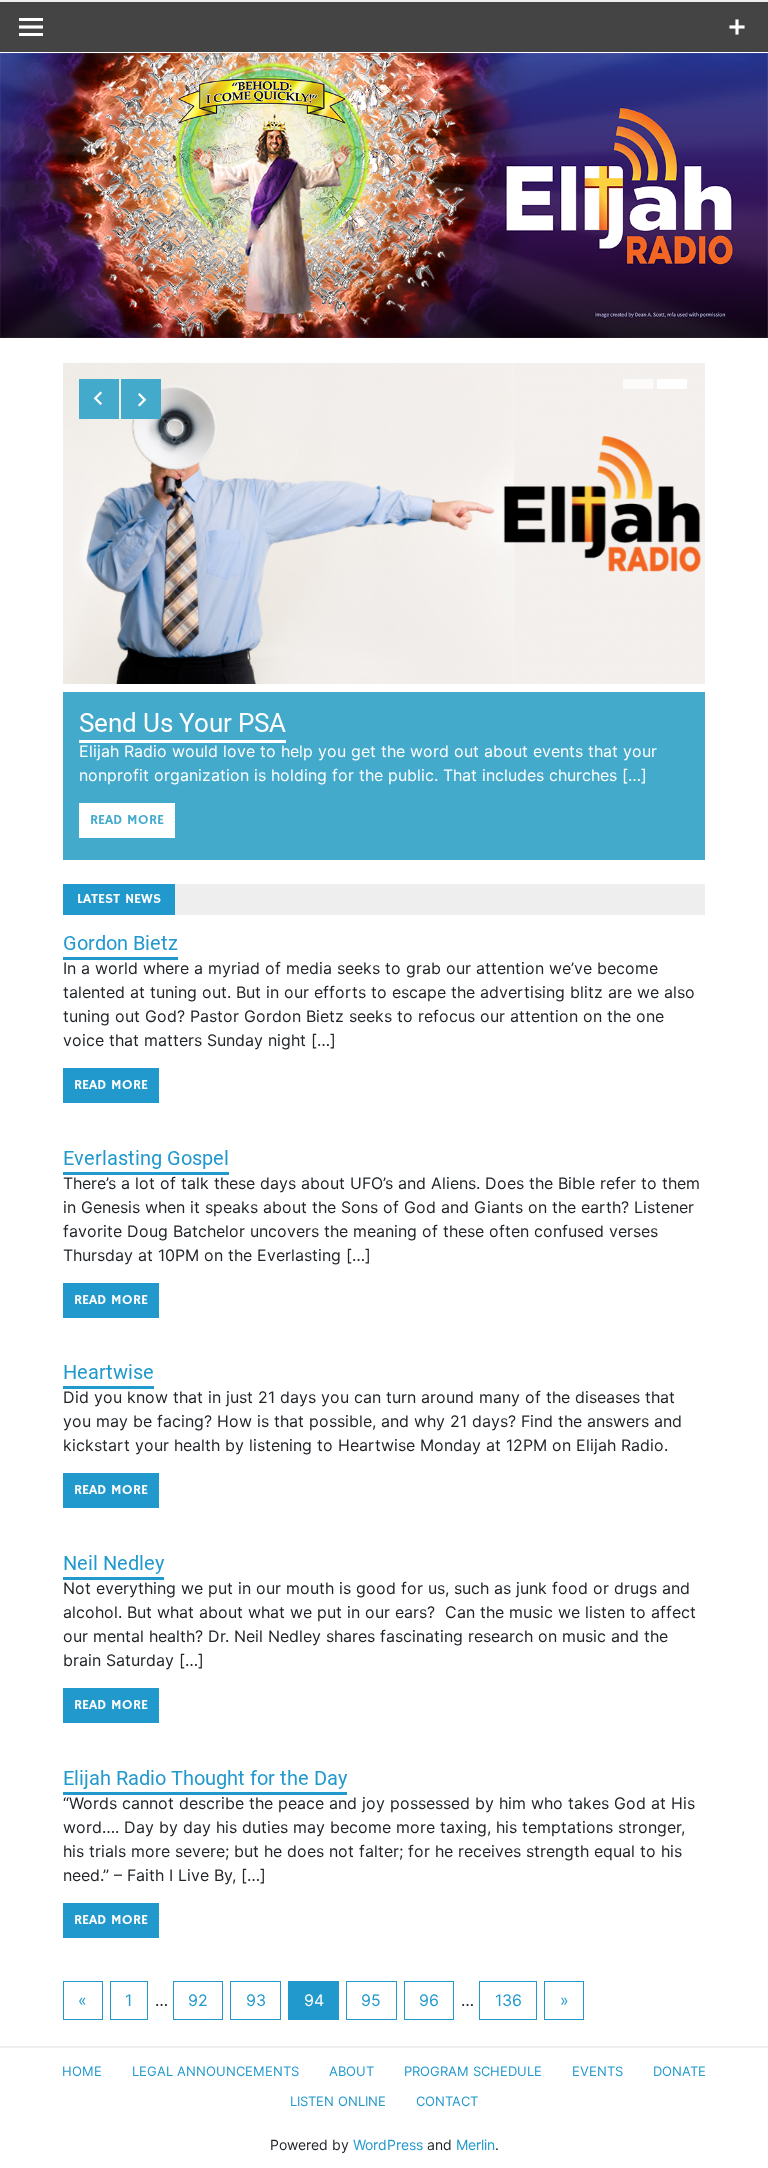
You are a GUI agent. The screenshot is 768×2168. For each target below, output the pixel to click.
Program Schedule (473, 2071)
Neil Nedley (113, 1563)
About (351, 2071)
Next (141, 399)
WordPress (388, 2144)
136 (508, 2000)
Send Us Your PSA (182, 723)
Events (597, 2071)
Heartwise (108, 1372)
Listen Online (338, 2101)
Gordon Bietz (120, 943)
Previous (99, 399)
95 (371, 2000)
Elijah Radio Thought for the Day (205, 1778)
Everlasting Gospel (146, 1158)
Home (82, 2071)
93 (256, 2000)
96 (429, 2000)
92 (198, 2000)
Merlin (475, 2144)
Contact (447, 2101)
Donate (679, 2071)
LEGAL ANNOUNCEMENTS (215, 2071)
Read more (127, 820)
